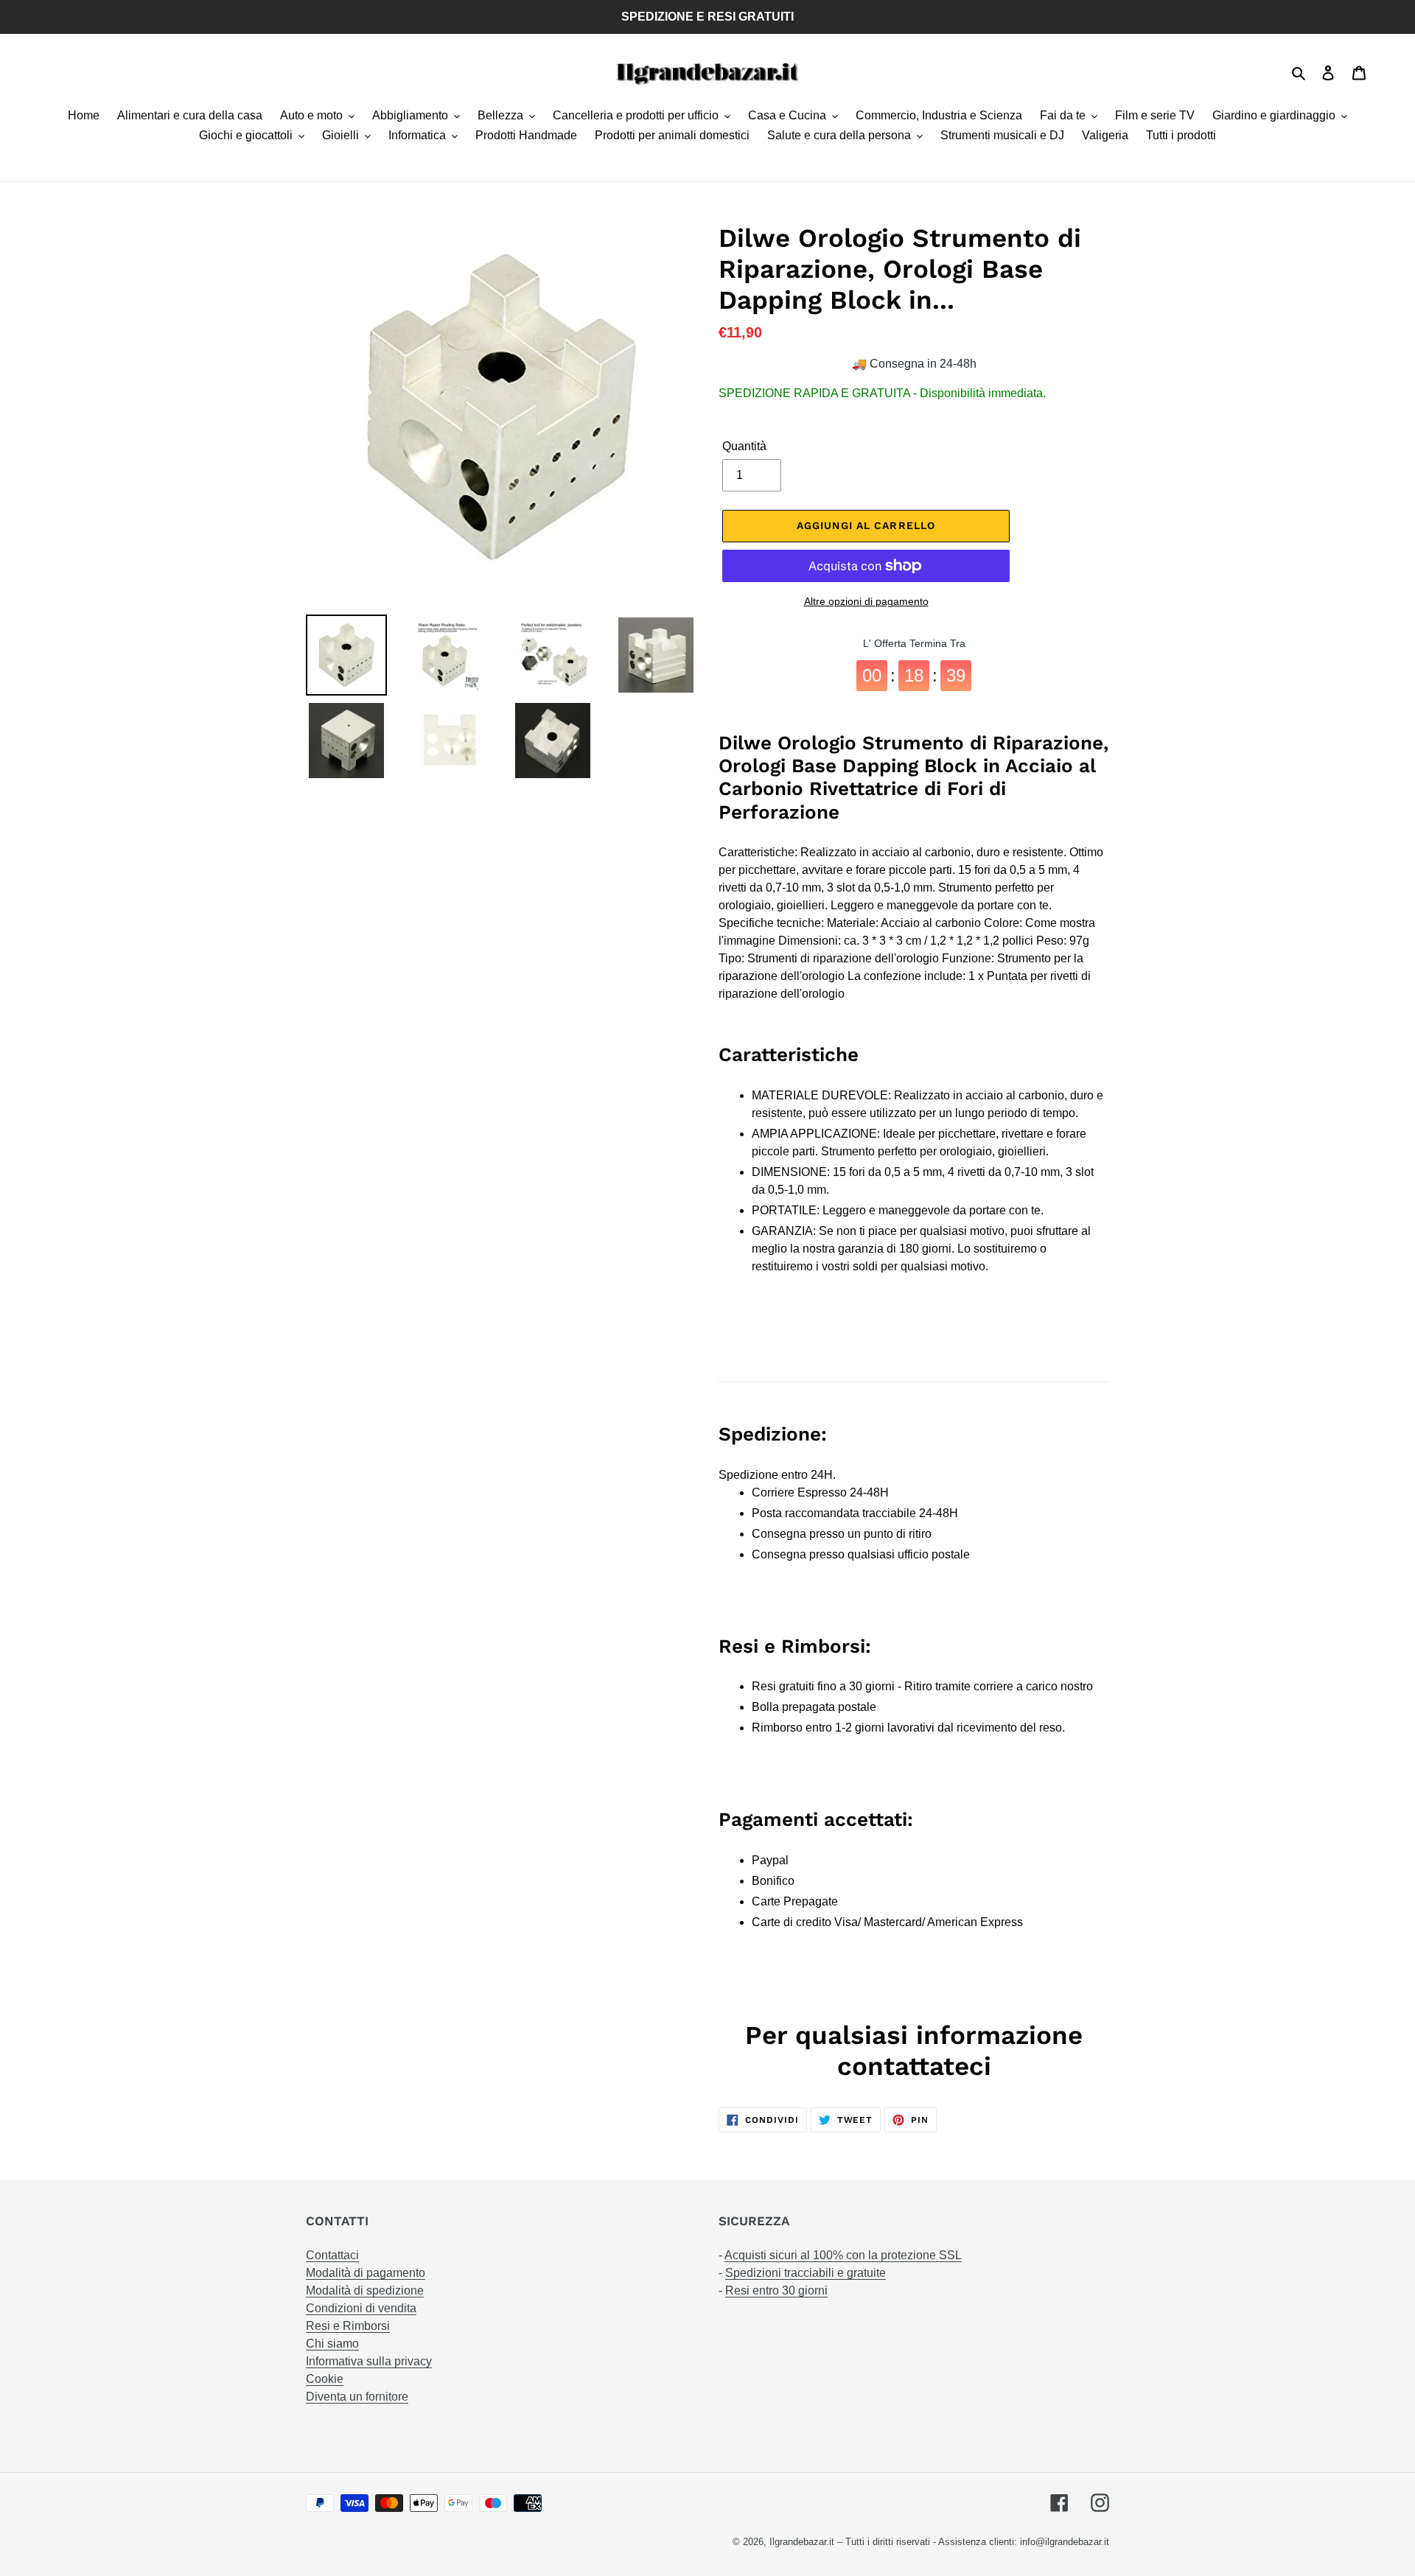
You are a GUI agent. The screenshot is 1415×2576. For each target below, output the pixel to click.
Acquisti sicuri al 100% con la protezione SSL (843, 2255)
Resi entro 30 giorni (776, 2290)
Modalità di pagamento (366, 2273)
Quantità (744, 446)
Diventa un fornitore (357, 2397)
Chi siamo (332, 2344)
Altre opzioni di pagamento (866, 601)
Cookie (325, 2379)
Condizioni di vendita (361, 2308)
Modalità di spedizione (365, 2290)
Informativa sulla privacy (369, 2361)
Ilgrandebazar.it (802, 2542)
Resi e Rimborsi (348, 2326)
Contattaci (332, 2255)
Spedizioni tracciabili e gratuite (806, 2273)
